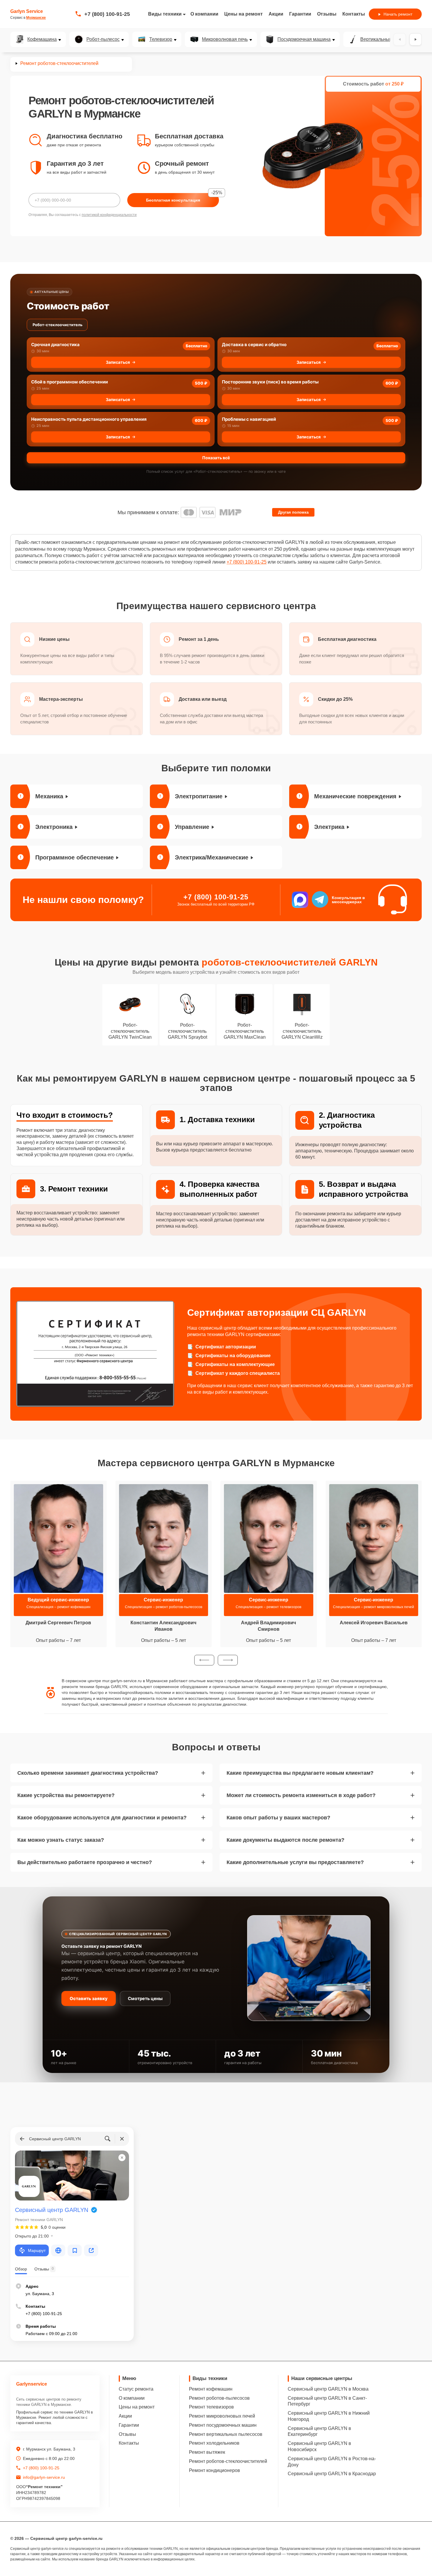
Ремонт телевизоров (211, 2407)
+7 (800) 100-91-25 (107, 14)
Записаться (118, 362)
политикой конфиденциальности (109, 215)
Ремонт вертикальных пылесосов (226, 2434)
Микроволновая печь (225, 39)
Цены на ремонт (243, 14)
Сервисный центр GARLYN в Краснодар (332, 2474)
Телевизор (161, 39)
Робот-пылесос (103, 39)
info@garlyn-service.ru (44, 2477)
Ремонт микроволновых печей (222, 2416)
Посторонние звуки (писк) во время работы (270, 382)
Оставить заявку (89, 1998)
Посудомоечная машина (304, 39)
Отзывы (327, 14)
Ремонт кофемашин (211, 2389)
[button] (204, 1660)
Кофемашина (42, 39)
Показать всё (216, 458)
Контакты (354, 14)
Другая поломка (293, 512)
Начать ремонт (398, 14)
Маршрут (37, 2250)
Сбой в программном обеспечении (70, 382)
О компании (204, 14)
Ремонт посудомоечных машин (223, 2425)
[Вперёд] (416, 39)
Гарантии (300, 14)
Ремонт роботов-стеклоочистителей (228, 2461)
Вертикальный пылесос (386, 39)
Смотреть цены (145, 1998)
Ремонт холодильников (214, 2443)
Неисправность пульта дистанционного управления (89, 419)
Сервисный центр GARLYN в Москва (328, 2389)
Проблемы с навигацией (249, 419)
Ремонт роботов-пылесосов (219, 2398)
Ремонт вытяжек (207, 2452)
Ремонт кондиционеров (215, 2470)
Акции (276, 14)
